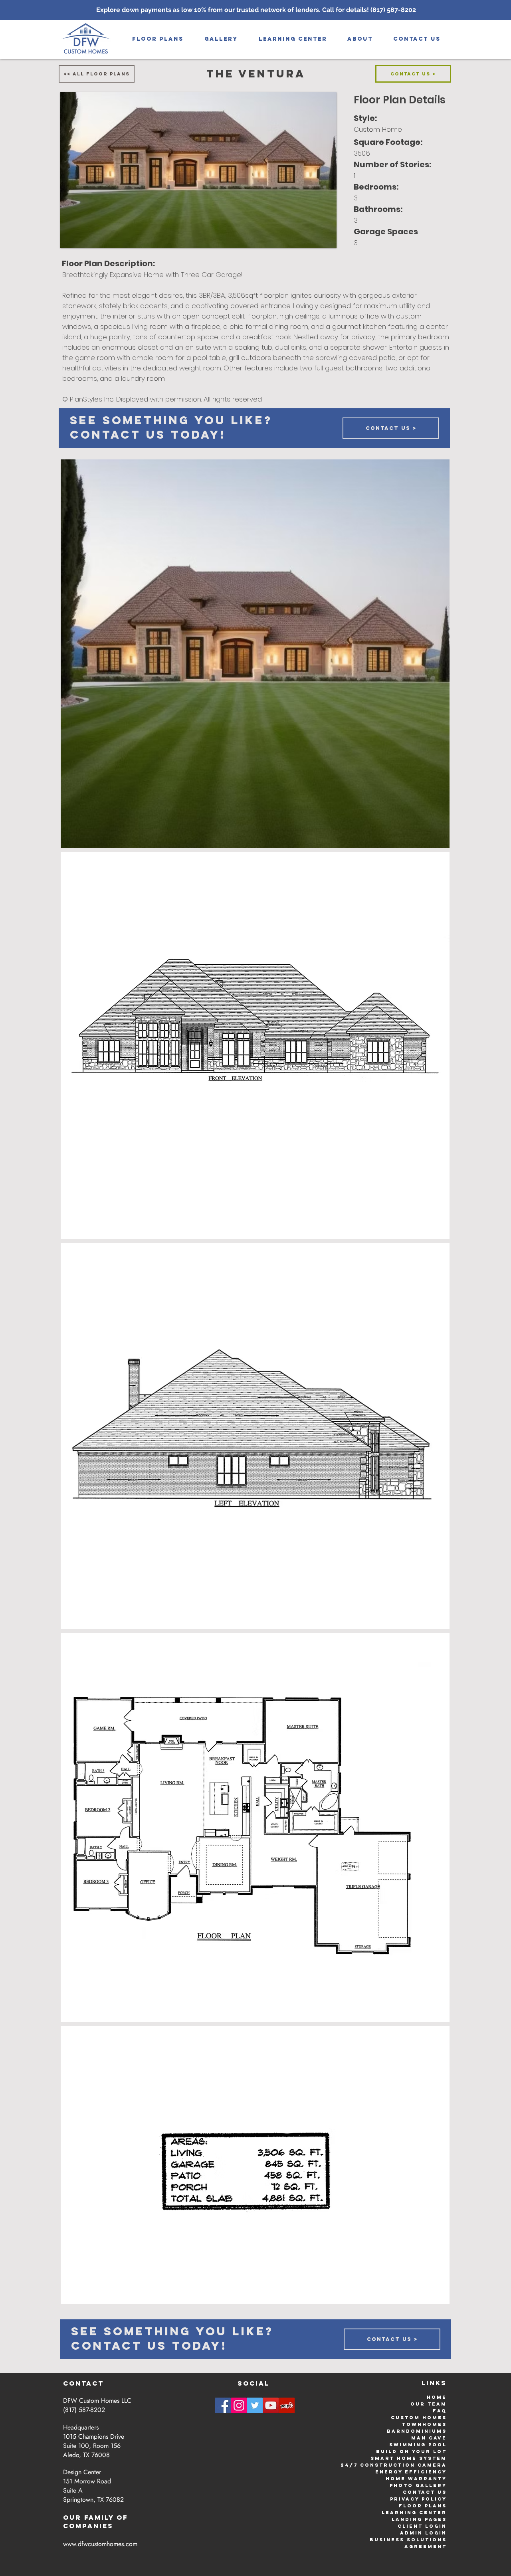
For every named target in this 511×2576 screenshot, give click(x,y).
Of (122, 2517)
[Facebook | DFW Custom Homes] (223, 2405)
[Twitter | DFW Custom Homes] (255, 2405)
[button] (221, 39)
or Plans (430, 2506)
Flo (406, 2506)
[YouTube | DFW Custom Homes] (271, 2405)
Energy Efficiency (411, 2472)
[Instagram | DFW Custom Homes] (239, 2405)
